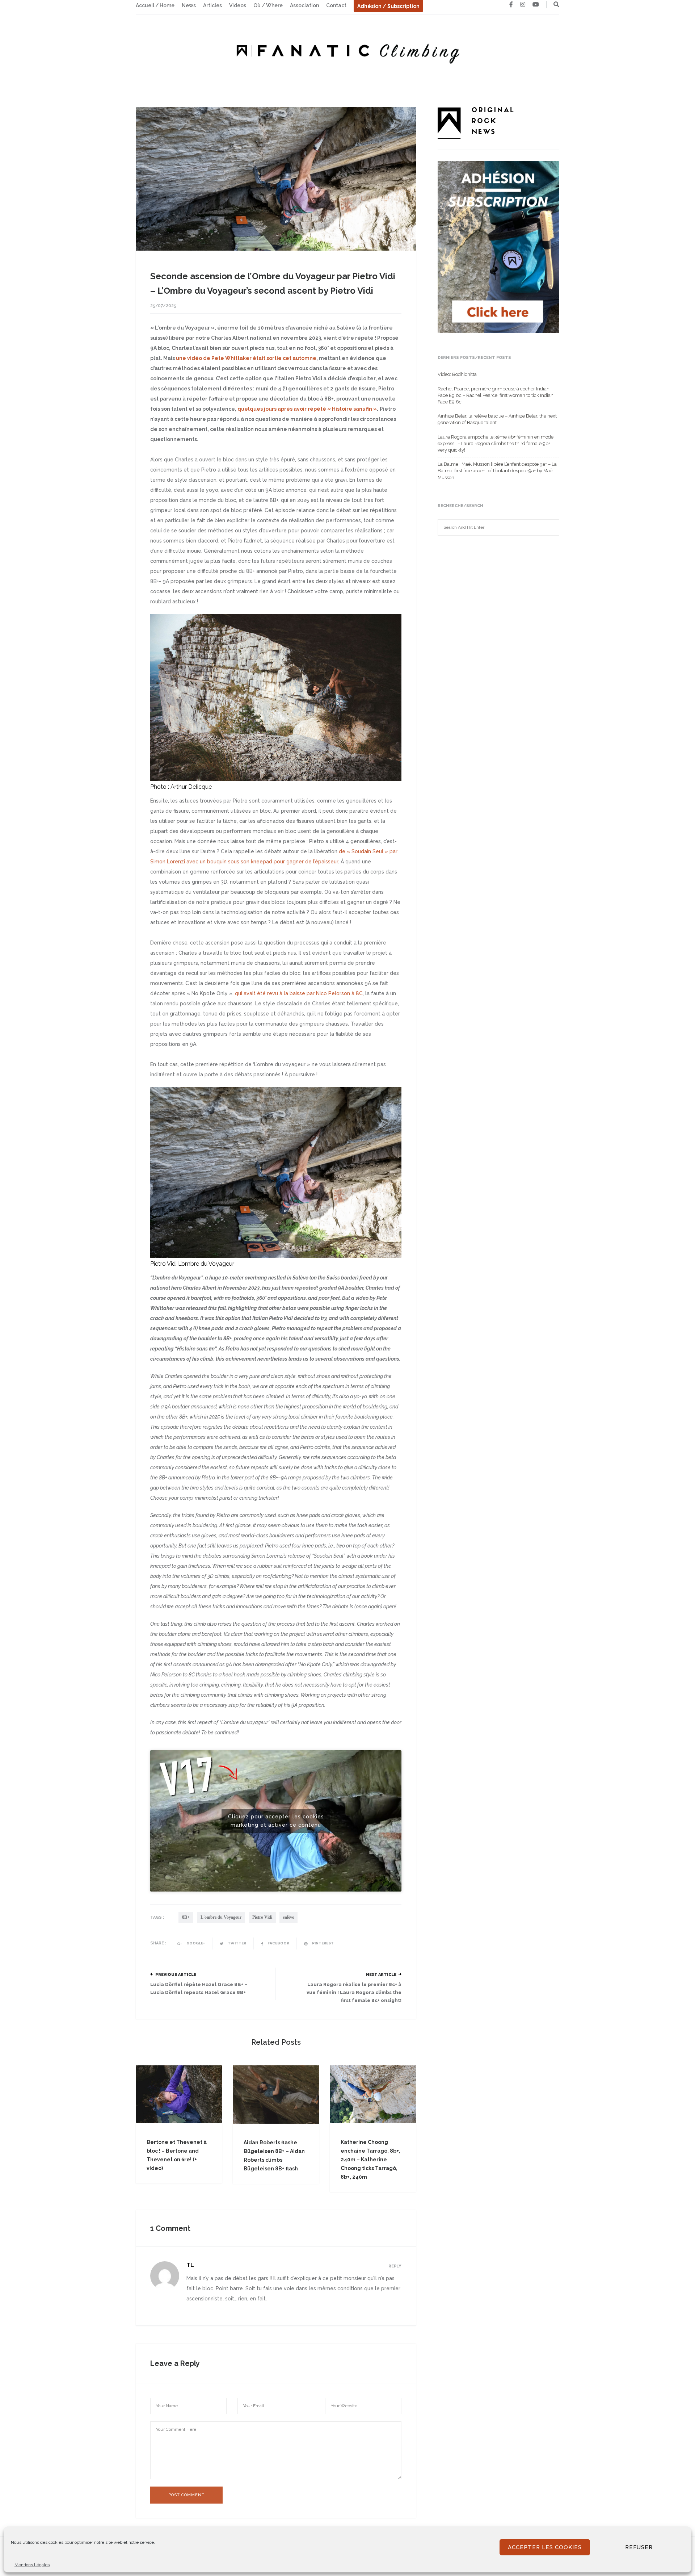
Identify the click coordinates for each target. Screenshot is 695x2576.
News (189, 5)
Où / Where (268, 5)
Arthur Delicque (191, 787)
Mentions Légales (32, 2565)
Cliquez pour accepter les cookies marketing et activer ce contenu (276, 1821)
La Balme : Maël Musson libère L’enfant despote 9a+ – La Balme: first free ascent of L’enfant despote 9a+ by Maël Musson (497, 471)
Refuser (639, 2547)
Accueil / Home (155, 5)
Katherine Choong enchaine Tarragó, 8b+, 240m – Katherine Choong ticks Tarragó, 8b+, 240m (370, 2160)
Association (304, 5)
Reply (395, 2266)
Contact (336, 5)
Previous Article (176, 1975)
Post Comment (186, 2495)
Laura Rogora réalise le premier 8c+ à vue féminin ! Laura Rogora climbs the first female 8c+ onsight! (354, 1992)
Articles (212, 5)
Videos (238, 5)
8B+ (186, 1917)
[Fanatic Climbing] (347, 51)
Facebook (278, 1943)
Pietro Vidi (262, 1917)
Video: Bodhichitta (457, 374)
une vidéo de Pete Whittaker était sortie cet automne (246, 358)
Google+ (195, 1943)
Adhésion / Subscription (388, 6)
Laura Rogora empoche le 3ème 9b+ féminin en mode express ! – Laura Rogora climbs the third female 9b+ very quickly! (496, 443)
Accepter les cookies (545, 2547)
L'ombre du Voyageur (221, 1917)
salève (288, 1917)
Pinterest (323, 1943)
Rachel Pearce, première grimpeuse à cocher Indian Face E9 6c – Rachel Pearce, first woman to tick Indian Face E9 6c (496, 395)
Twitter (237, 1943)
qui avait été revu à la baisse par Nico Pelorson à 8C (299, 993)
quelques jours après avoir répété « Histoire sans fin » (307, 409)
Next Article (381, 1975)
